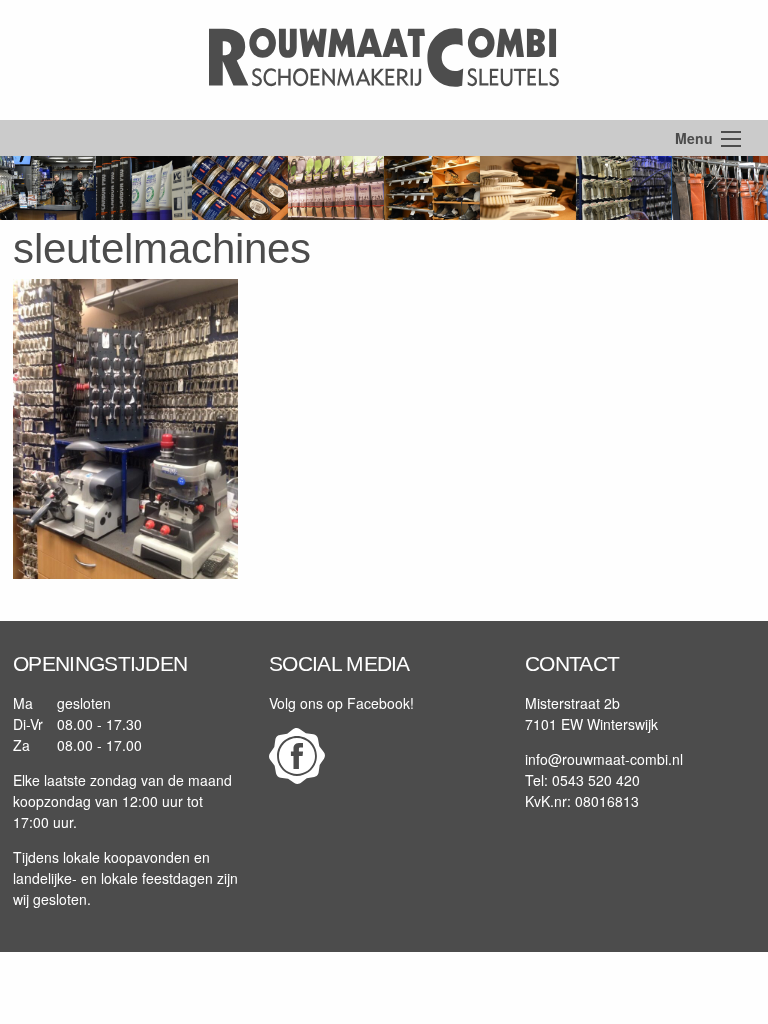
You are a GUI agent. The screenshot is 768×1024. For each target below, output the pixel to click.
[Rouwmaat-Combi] (384, 109)
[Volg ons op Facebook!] (297, 778)
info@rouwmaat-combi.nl (604, 759)
